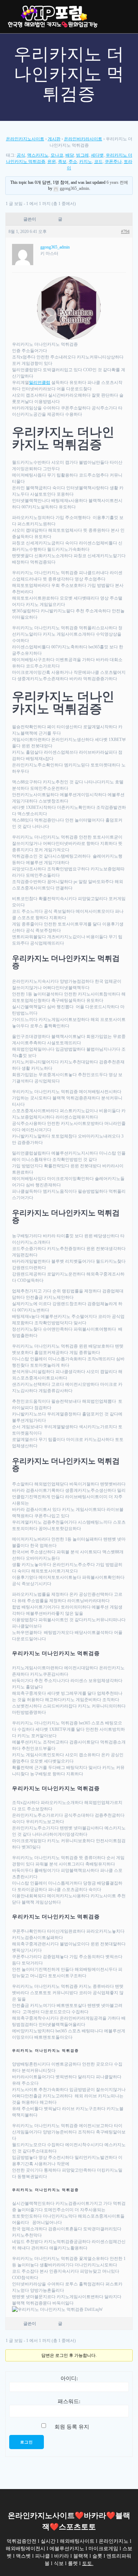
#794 (125, 232)
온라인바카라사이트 (83, 139)
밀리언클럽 (40, 382)
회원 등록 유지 (72, 2427)
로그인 (27, 2442)
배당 (70, 155)
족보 (62, 162)
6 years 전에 (117, 182)
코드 (98, 162)
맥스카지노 (38, 155)
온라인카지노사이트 (25, 139)
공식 (21, 155)
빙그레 (82, 155)
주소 (73, 162)
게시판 (54, 139)
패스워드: (69, 2401)
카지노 (86, 162)
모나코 (57, 155)
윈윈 (52, 162)
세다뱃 (97, 155)
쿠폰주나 (113, 162)
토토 (87, 2563)
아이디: (69, 2378)
